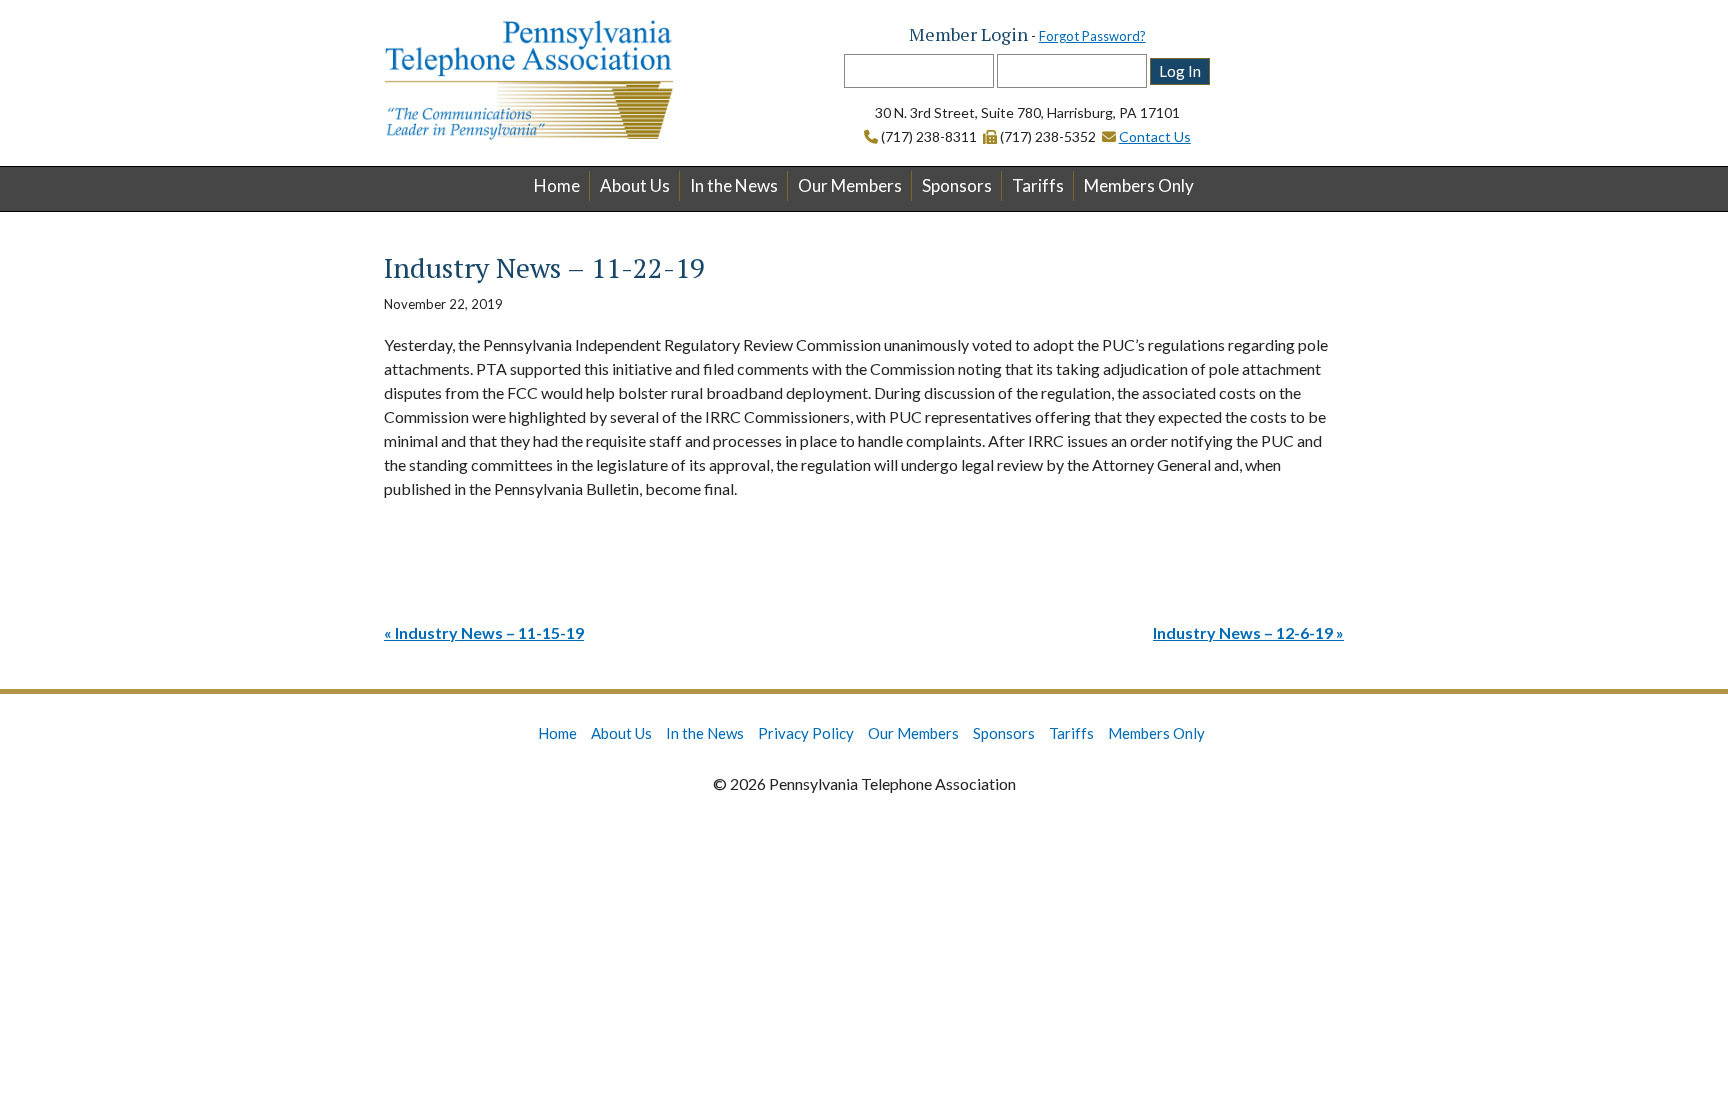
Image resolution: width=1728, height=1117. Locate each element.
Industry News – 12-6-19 (1243, 632)
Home (557, 185)
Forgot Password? (1092, 36)
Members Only (1139, 185)
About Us (635, 185)
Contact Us (1155, 136)
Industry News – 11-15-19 (489, 632)
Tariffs (1038, 185)
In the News (734, 185)
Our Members (850, 185)
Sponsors (957, 185)
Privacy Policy (806, 733)
